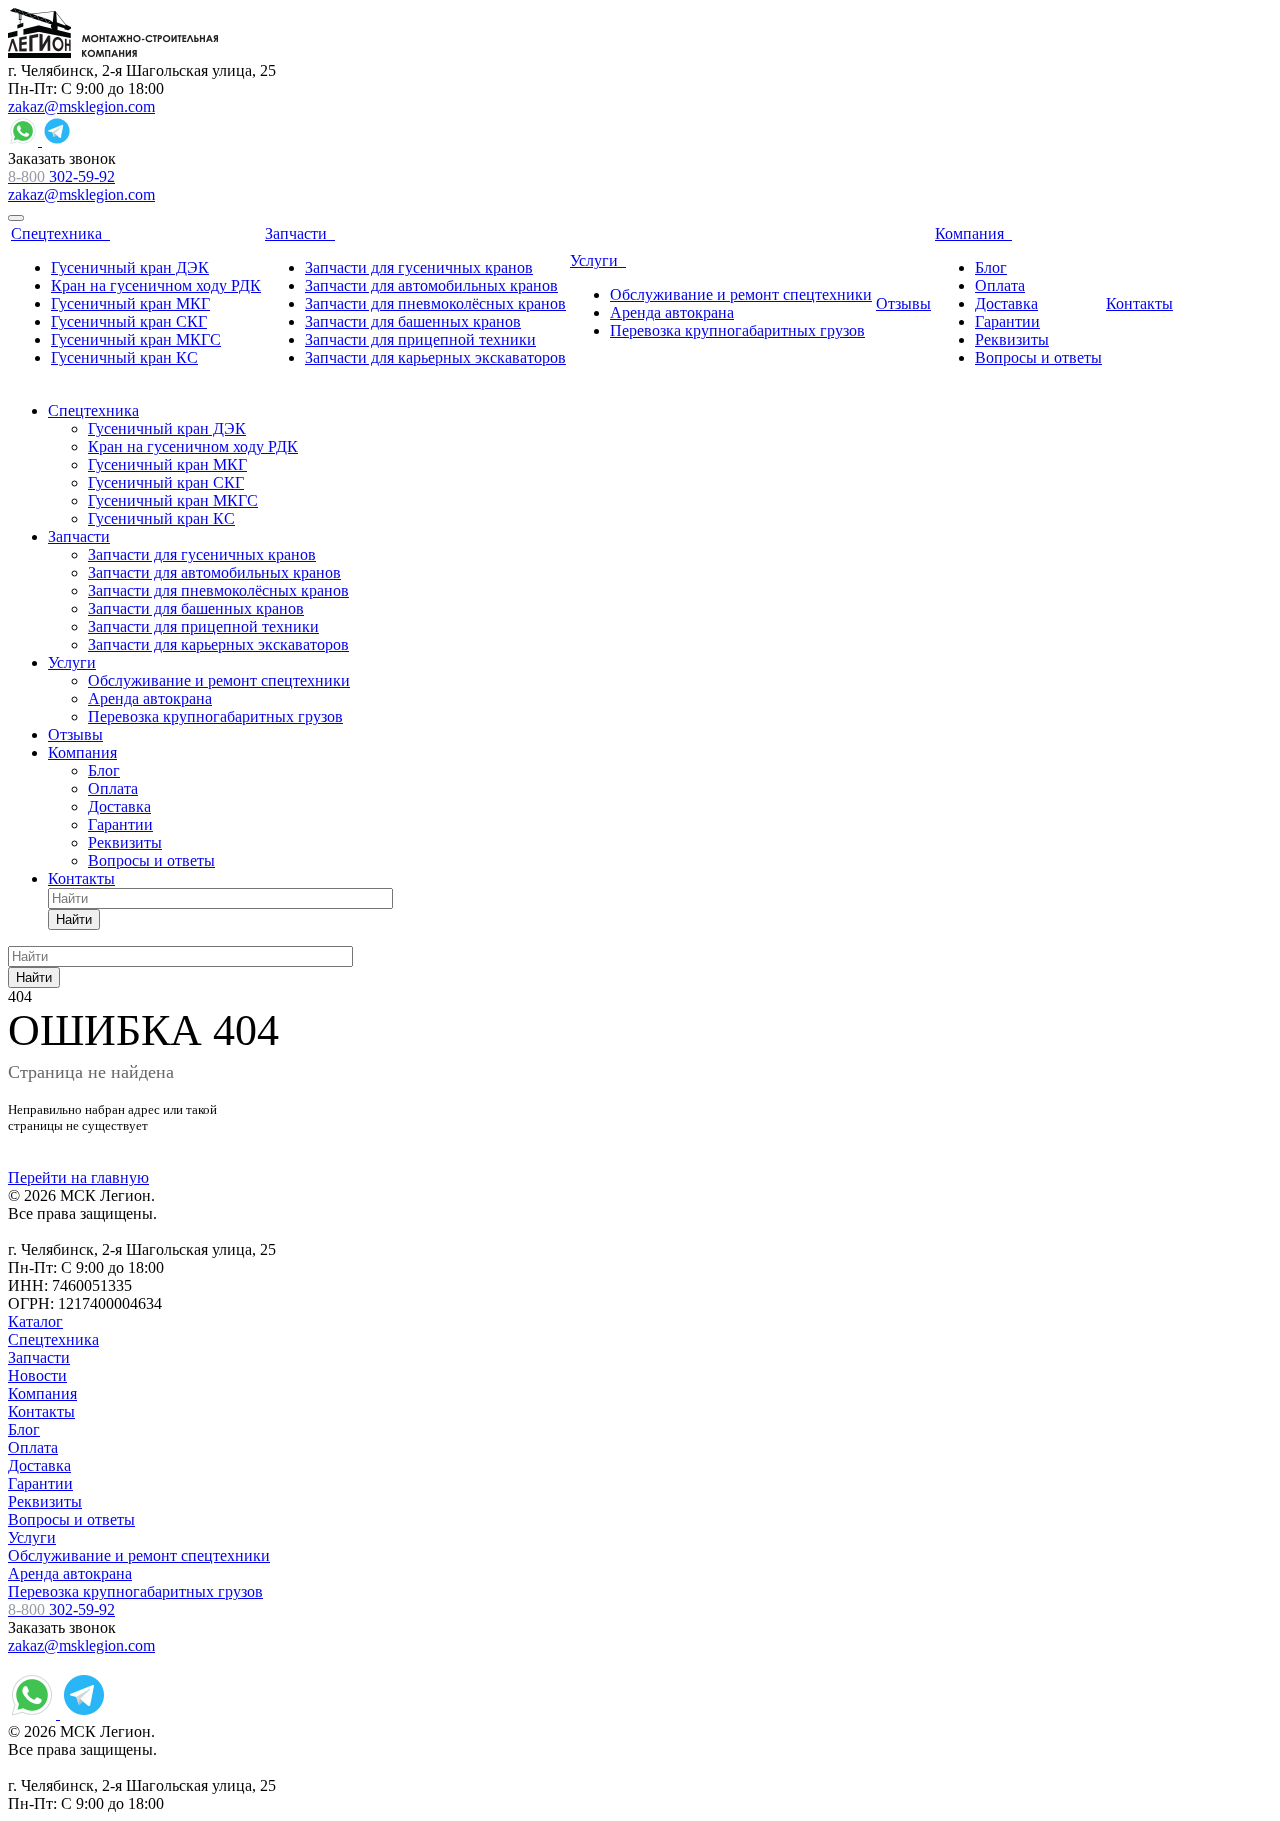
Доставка (39, 1465)
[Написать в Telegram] (57, 140)
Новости (37, 1375)
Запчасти (39, 1357)
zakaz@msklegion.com (81, 106)
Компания (42, 1393)
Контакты (41, 1411)
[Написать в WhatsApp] (25, 140)
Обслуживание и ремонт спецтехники (139, 1555)
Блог (24, 1429)
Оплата (33, 1447)
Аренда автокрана (70, 1573)
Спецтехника (53, 1339)
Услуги (32, 1537)
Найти (74, 919)
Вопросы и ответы (71, 1519)
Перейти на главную (78, 1177)
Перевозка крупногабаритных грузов (135, 1591)
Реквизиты (45, 1501)
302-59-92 (61, 176)
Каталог (35, 1321)
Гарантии (40, 1483)
